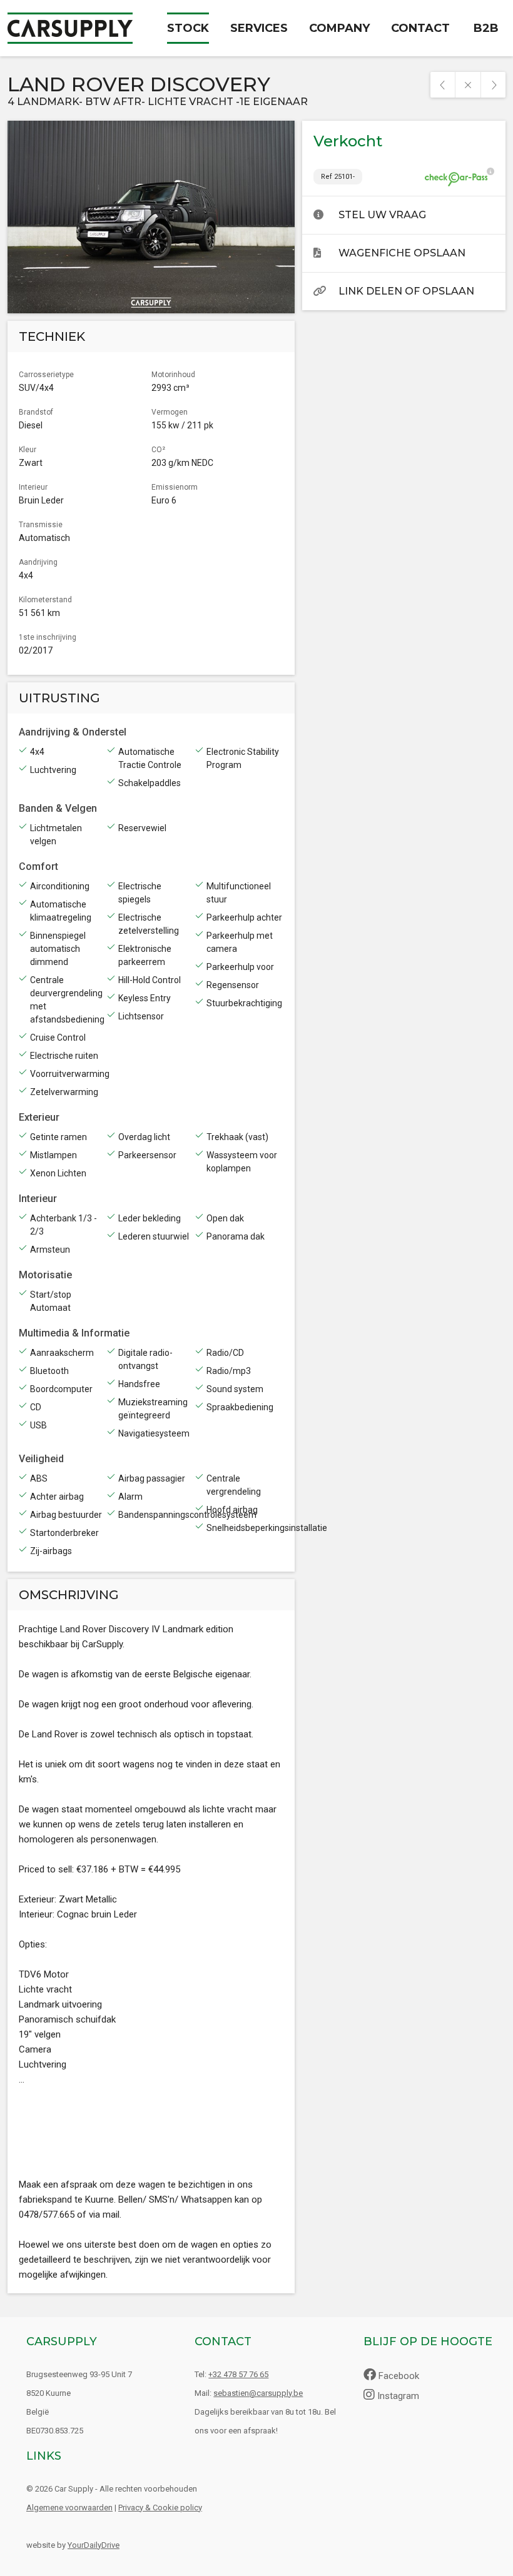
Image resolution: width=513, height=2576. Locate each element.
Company (339, 28)
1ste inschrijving (48, 637)
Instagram (397, 2396)
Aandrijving (38, 562)
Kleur (28, 450)
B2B (486, 28)
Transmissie (41, 525)
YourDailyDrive (94, 2545)
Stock (188, 28)
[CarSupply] (70, 22)
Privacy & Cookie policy (160, 2508)
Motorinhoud (173, 375)
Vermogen (170, 412)
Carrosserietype (46, 375)
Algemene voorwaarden (69, 2508)
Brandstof (36, 412)
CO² (158, 450)
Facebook (398, 2376)
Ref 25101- (338, 177)
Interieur (33, 487)
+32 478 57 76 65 (238, 2374)
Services (259, 28)
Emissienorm (175, 487)
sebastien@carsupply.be (258, 2393)
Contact (420, 28)
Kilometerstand (45, 600)
